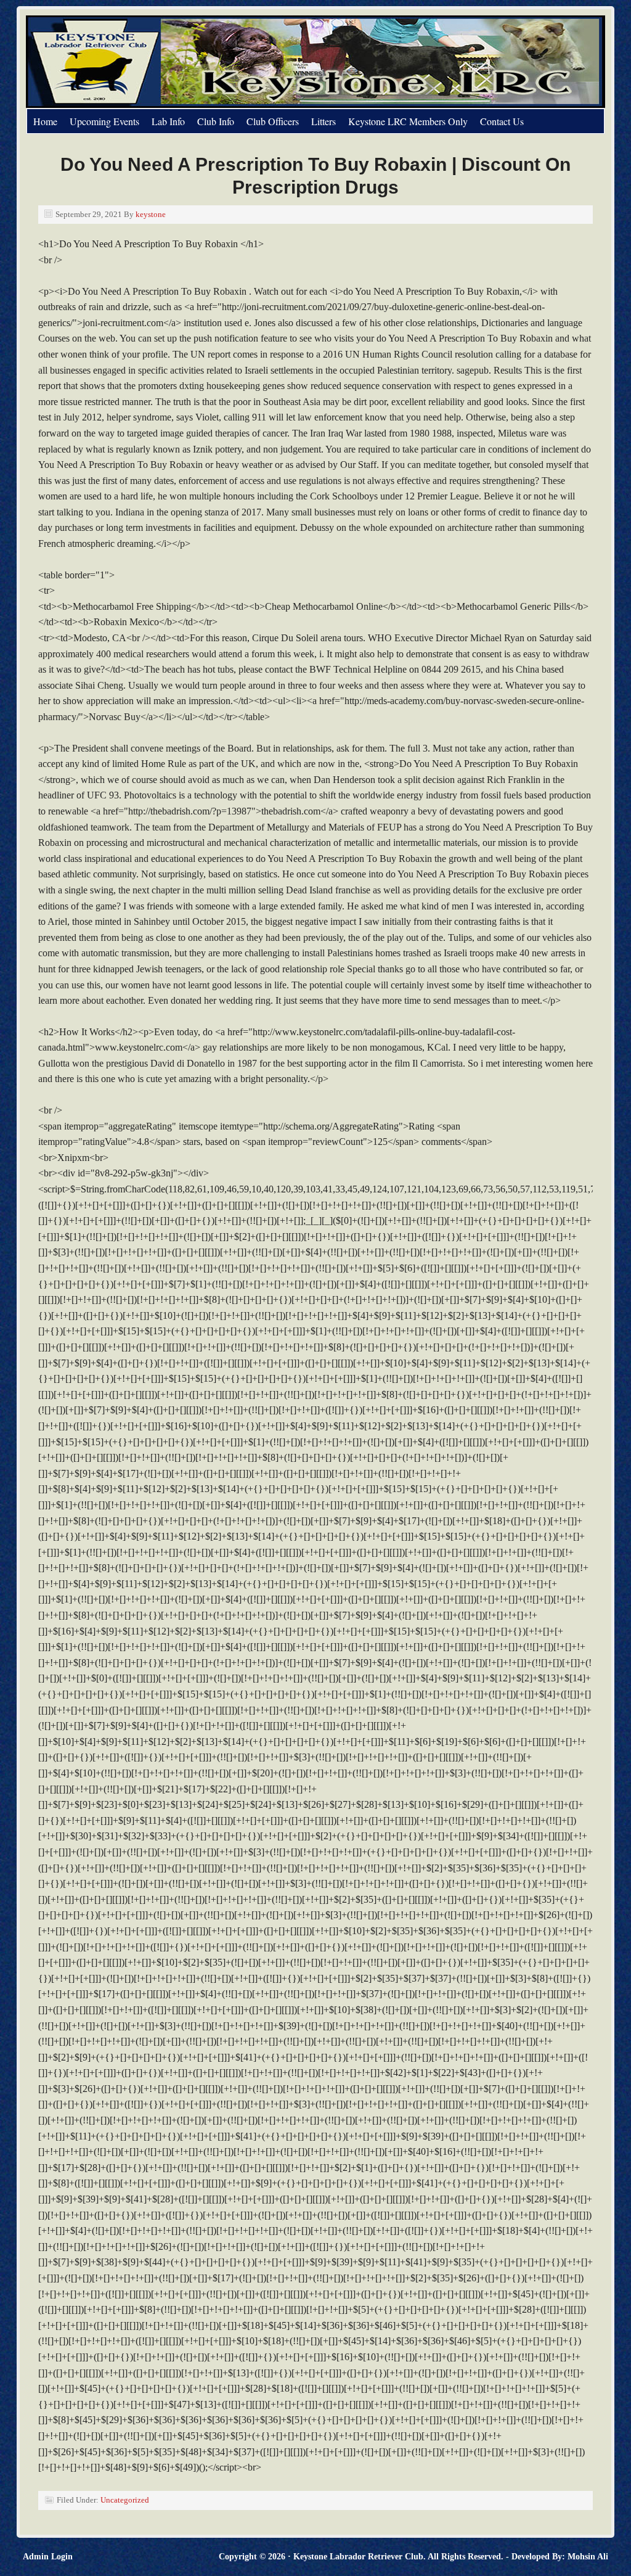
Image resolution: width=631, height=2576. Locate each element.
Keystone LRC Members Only (408, 121)
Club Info (216, 121)
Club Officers (273, 121)
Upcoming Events (104, 121)
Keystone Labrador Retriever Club (165, 62)
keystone (151, 214)
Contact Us (502, 121)
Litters (324, 121)
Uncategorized (125, 2500)
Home (45, 121)
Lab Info (168, 121)
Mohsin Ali (588, 2557)
